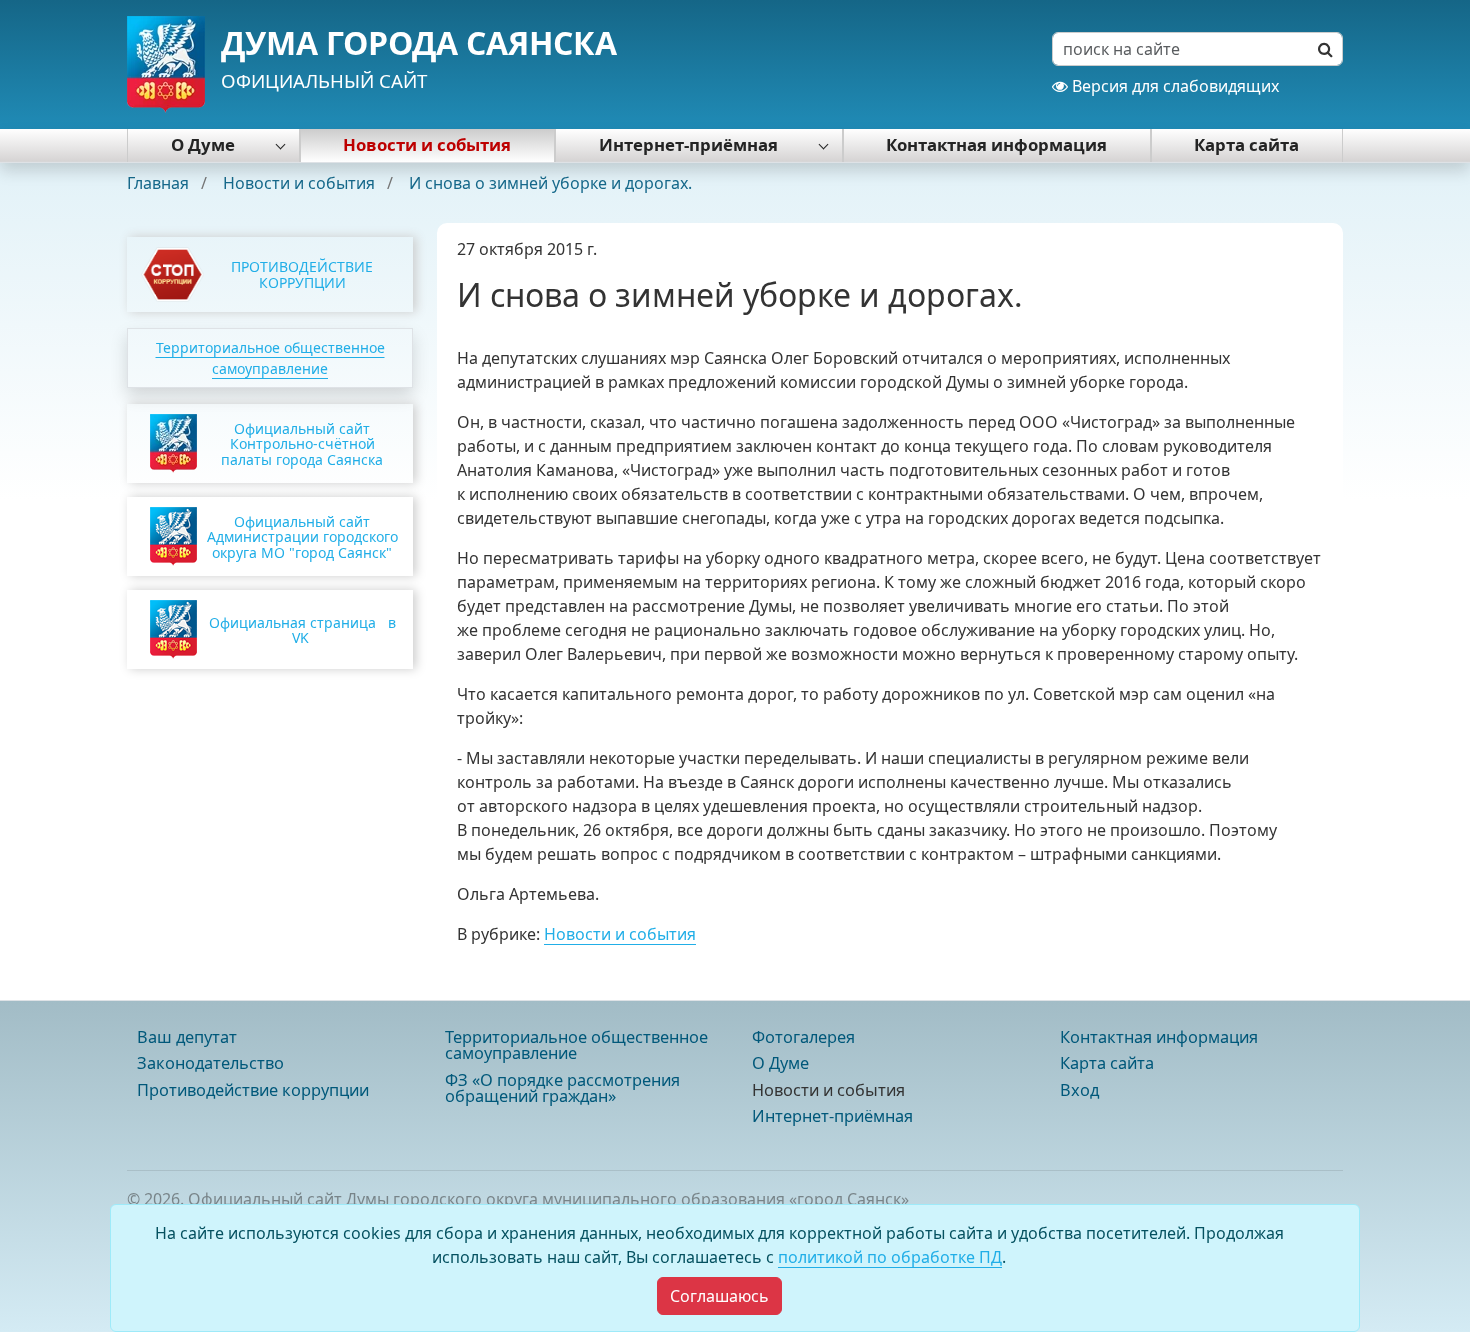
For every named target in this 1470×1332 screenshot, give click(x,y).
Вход (1079, 1090)
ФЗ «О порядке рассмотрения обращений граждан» (562, 1088)
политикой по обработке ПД (890, 1257)
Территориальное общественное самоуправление (576, 1045)
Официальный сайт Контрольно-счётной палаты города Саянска (302, 444)
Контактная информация (996, 144)
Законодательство (210, 1063)
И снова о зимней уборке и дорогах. (550, 183)
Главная (160, 183)
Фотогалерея (803, 1037)
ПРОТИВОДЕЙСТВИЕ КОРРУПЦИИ (302, 274)
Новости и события (427, 144)
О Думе (203, 144)
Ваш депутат (187, 1037)
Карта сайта (1246, 144)
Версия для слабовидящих (1173, 86)
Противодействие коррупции (253, 1090)
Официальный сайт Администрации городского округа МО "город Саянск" (302, 537)
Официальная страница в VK (302, 630)
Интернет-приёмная (688, 144)
